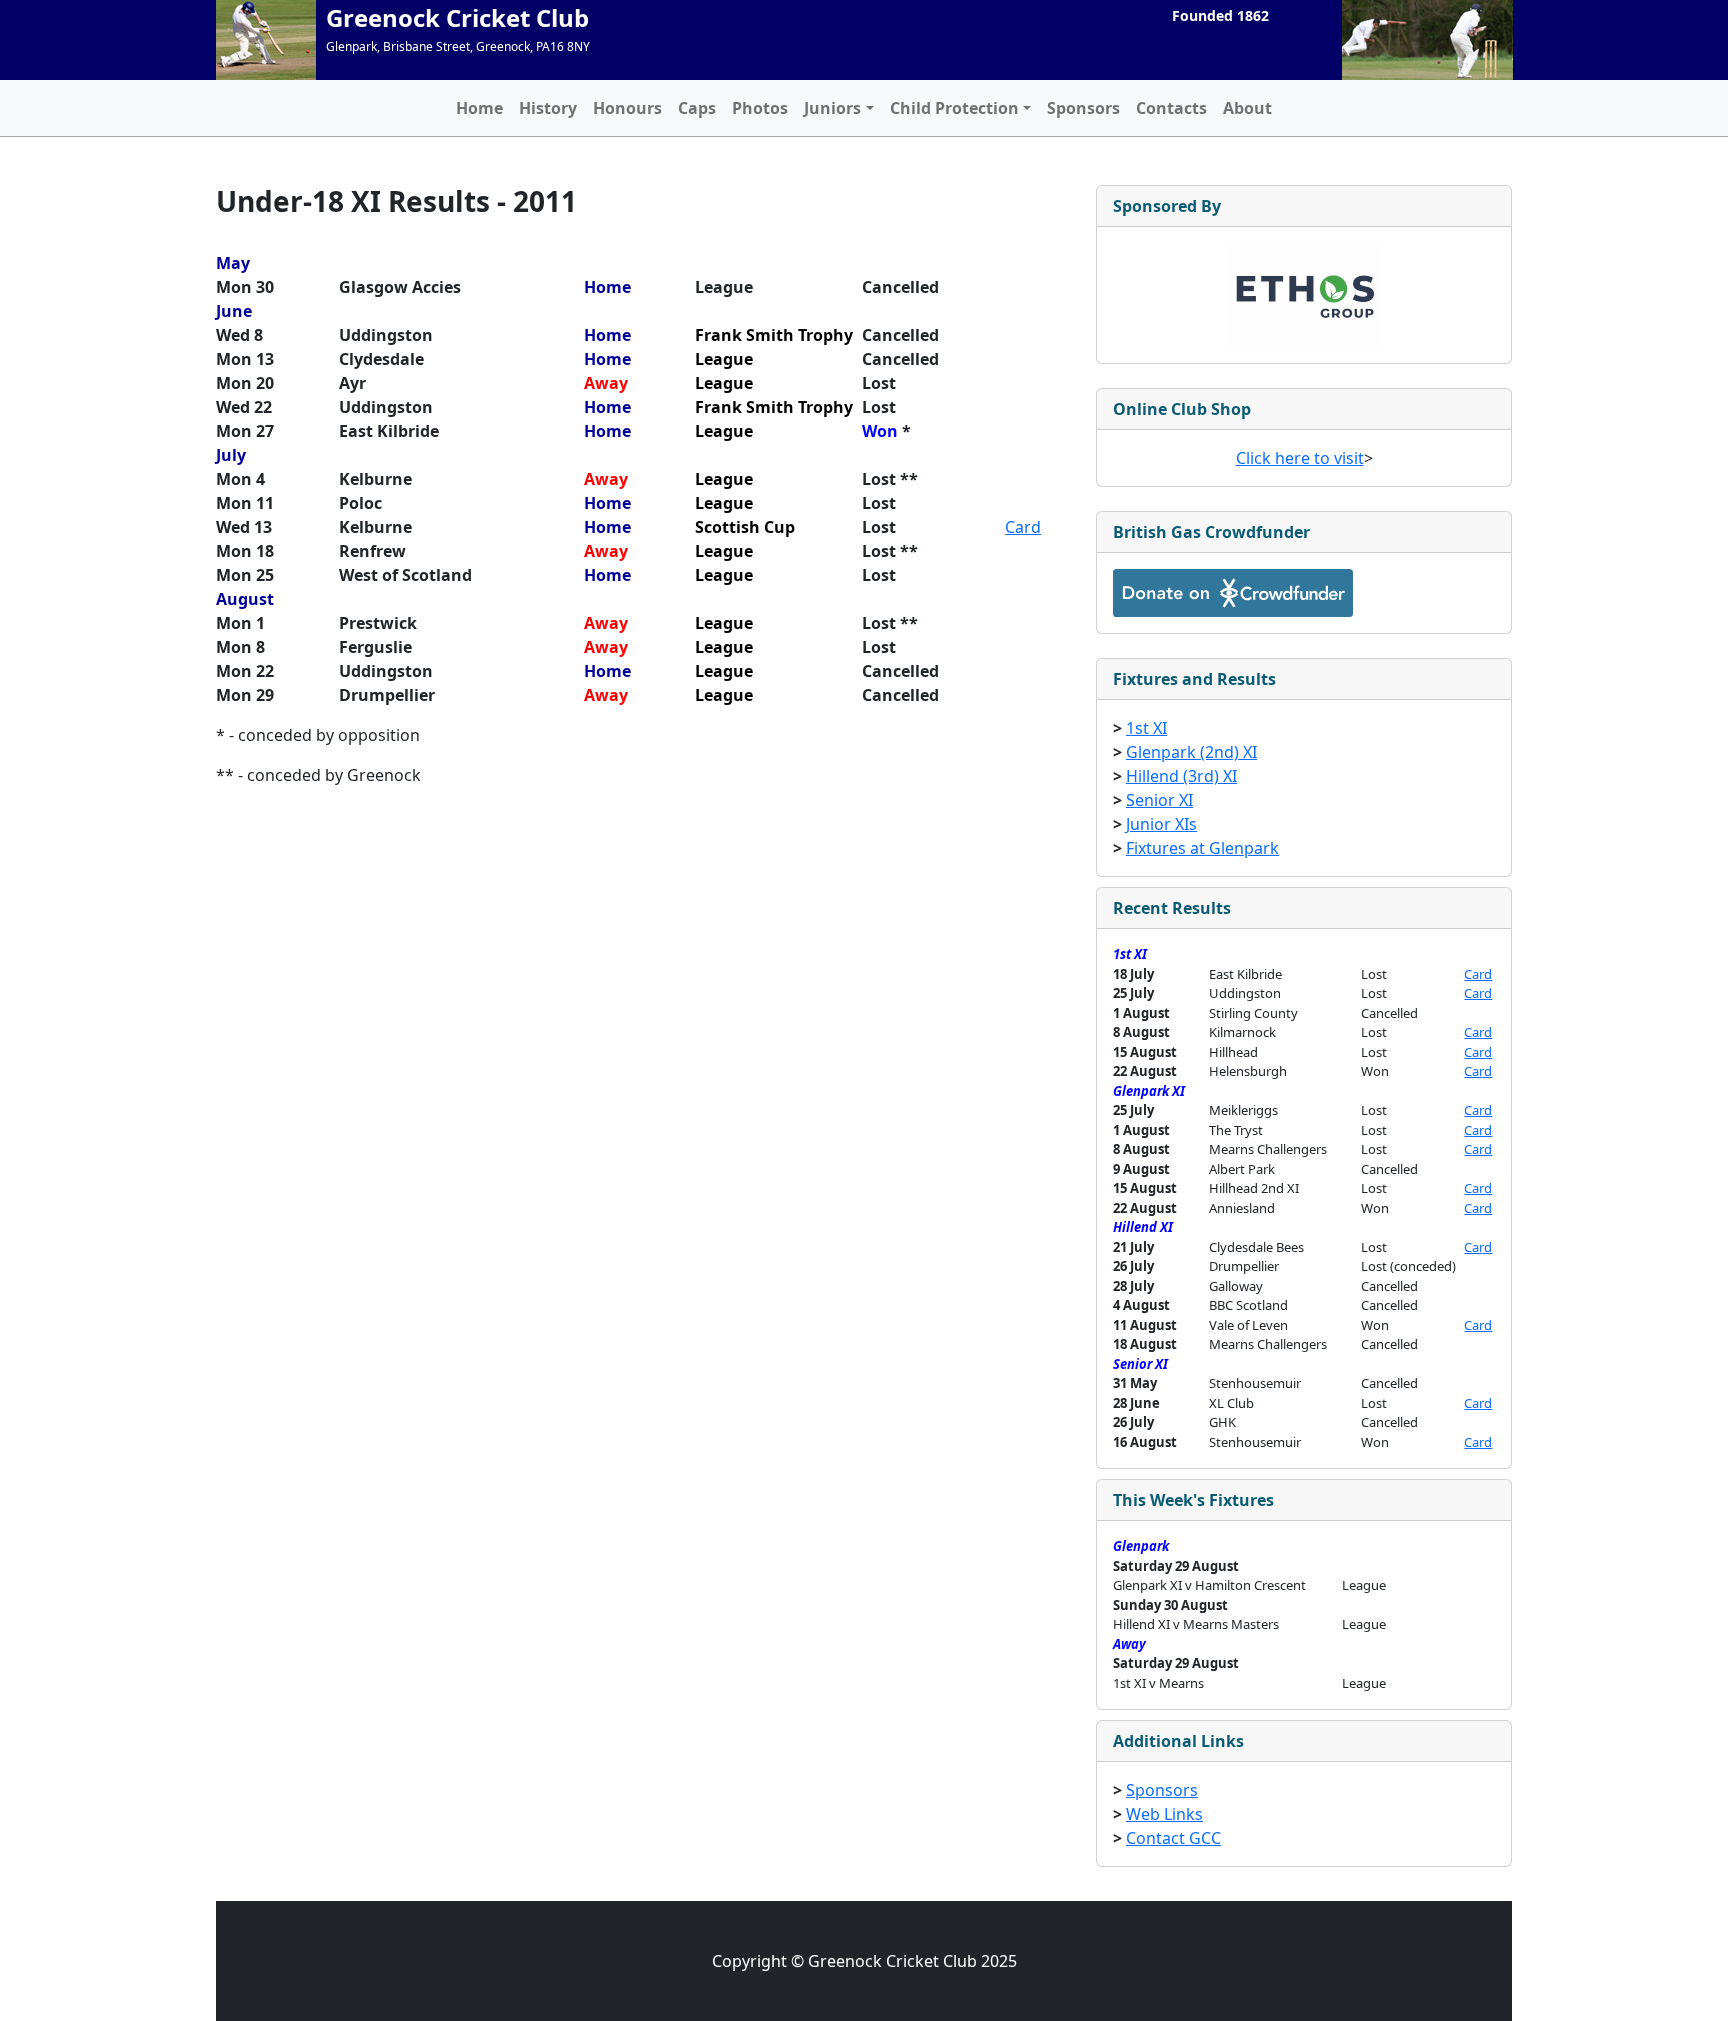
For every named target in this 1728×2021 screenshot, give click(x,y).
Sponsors (1083, 108)
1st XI (1146, 728)
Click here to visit (1300, 458)
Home (479, 108)
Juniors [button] (832, 108)
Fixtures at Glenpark (1202, 848)
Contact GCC (1173, 1838)
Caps (697, 108)
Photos (760, 108)
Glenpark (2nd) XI (1191, 752)
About (1247, 108)
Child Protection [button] (954, 108)
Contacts (1171, 108)
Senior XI (1159, 800)
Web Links (1164, 1814)
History (548, 108)
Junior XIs (1161, 824)
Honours (627, 108)
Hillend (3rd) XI (1181, 776)
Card (1023, 527)
